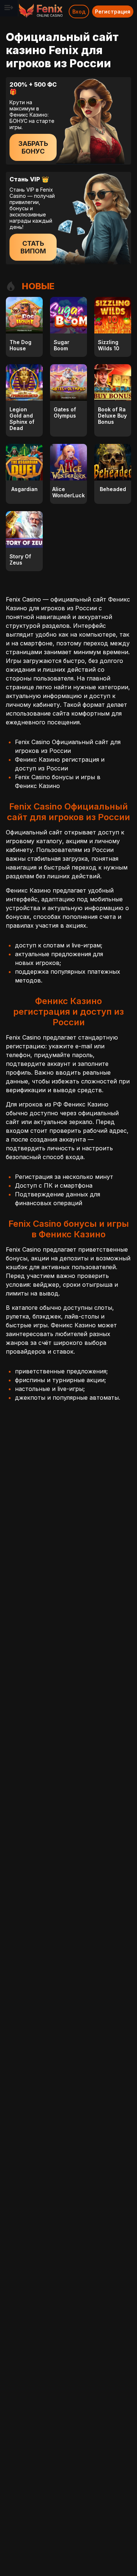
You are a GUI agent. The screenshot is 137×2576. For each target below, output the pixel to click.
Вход (79, 12)
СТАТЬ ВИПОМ (33, 247)
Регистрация (113, 12)
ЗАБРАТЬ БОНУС (33, 147)
